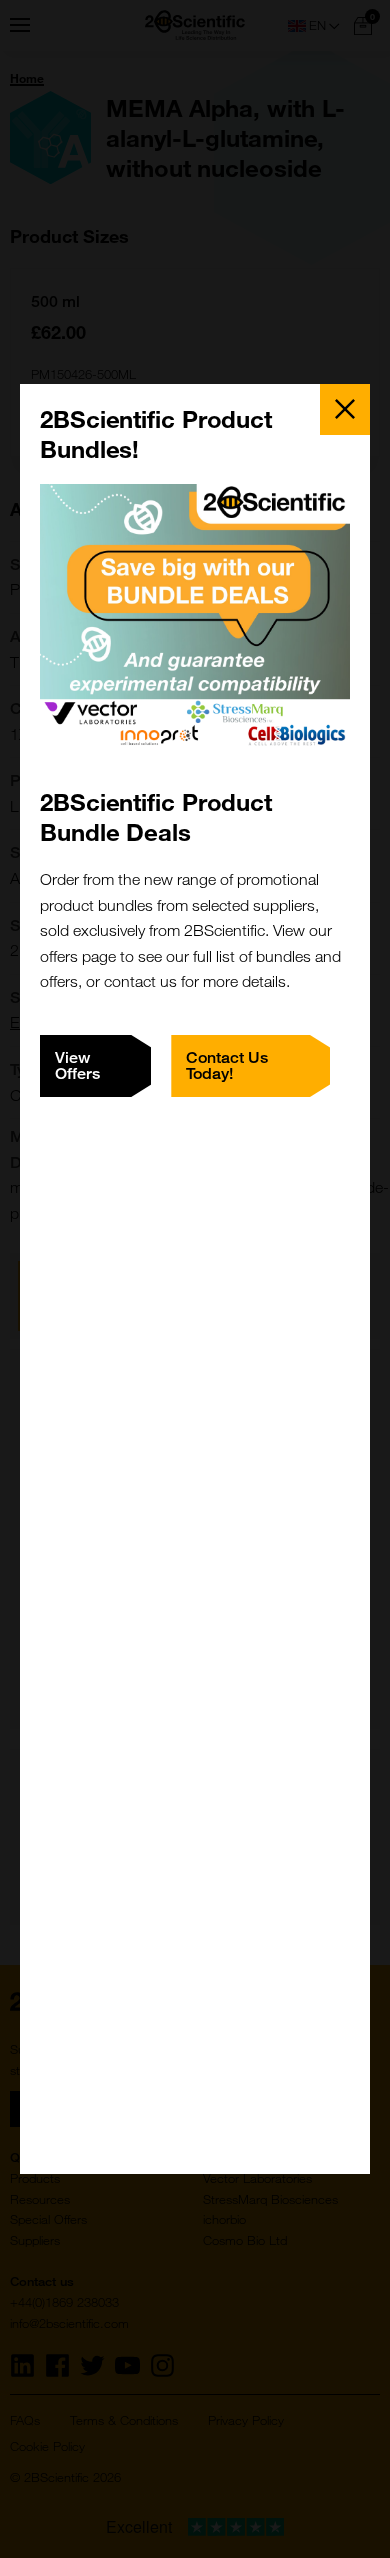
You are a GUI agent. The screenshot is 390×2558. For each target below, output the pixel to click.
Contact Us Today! (227, 1065)
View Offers (77, 1065)
